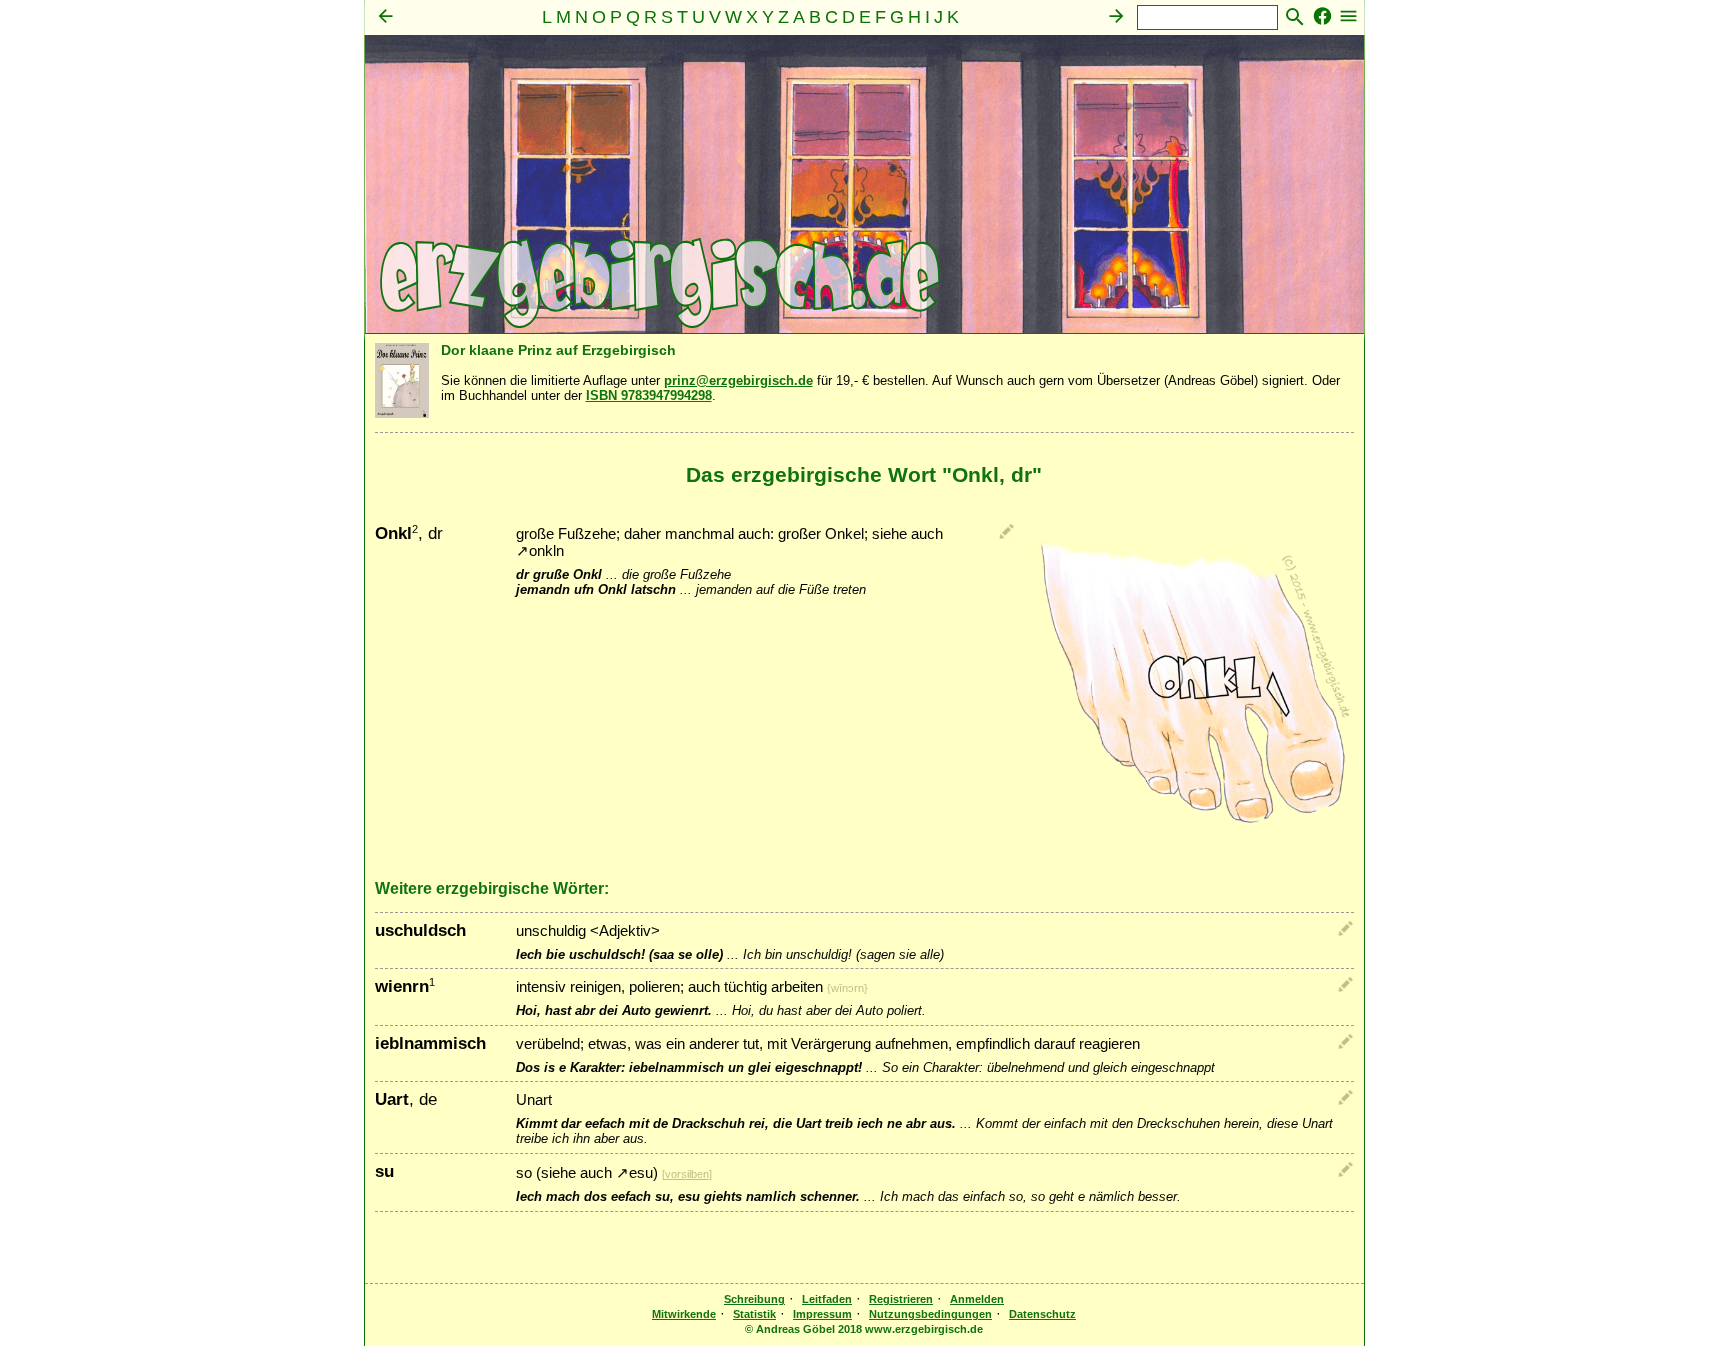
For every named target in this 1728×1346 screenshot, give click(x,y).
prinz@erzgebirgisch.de (738, 380)
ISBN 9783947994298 (649, 395)
